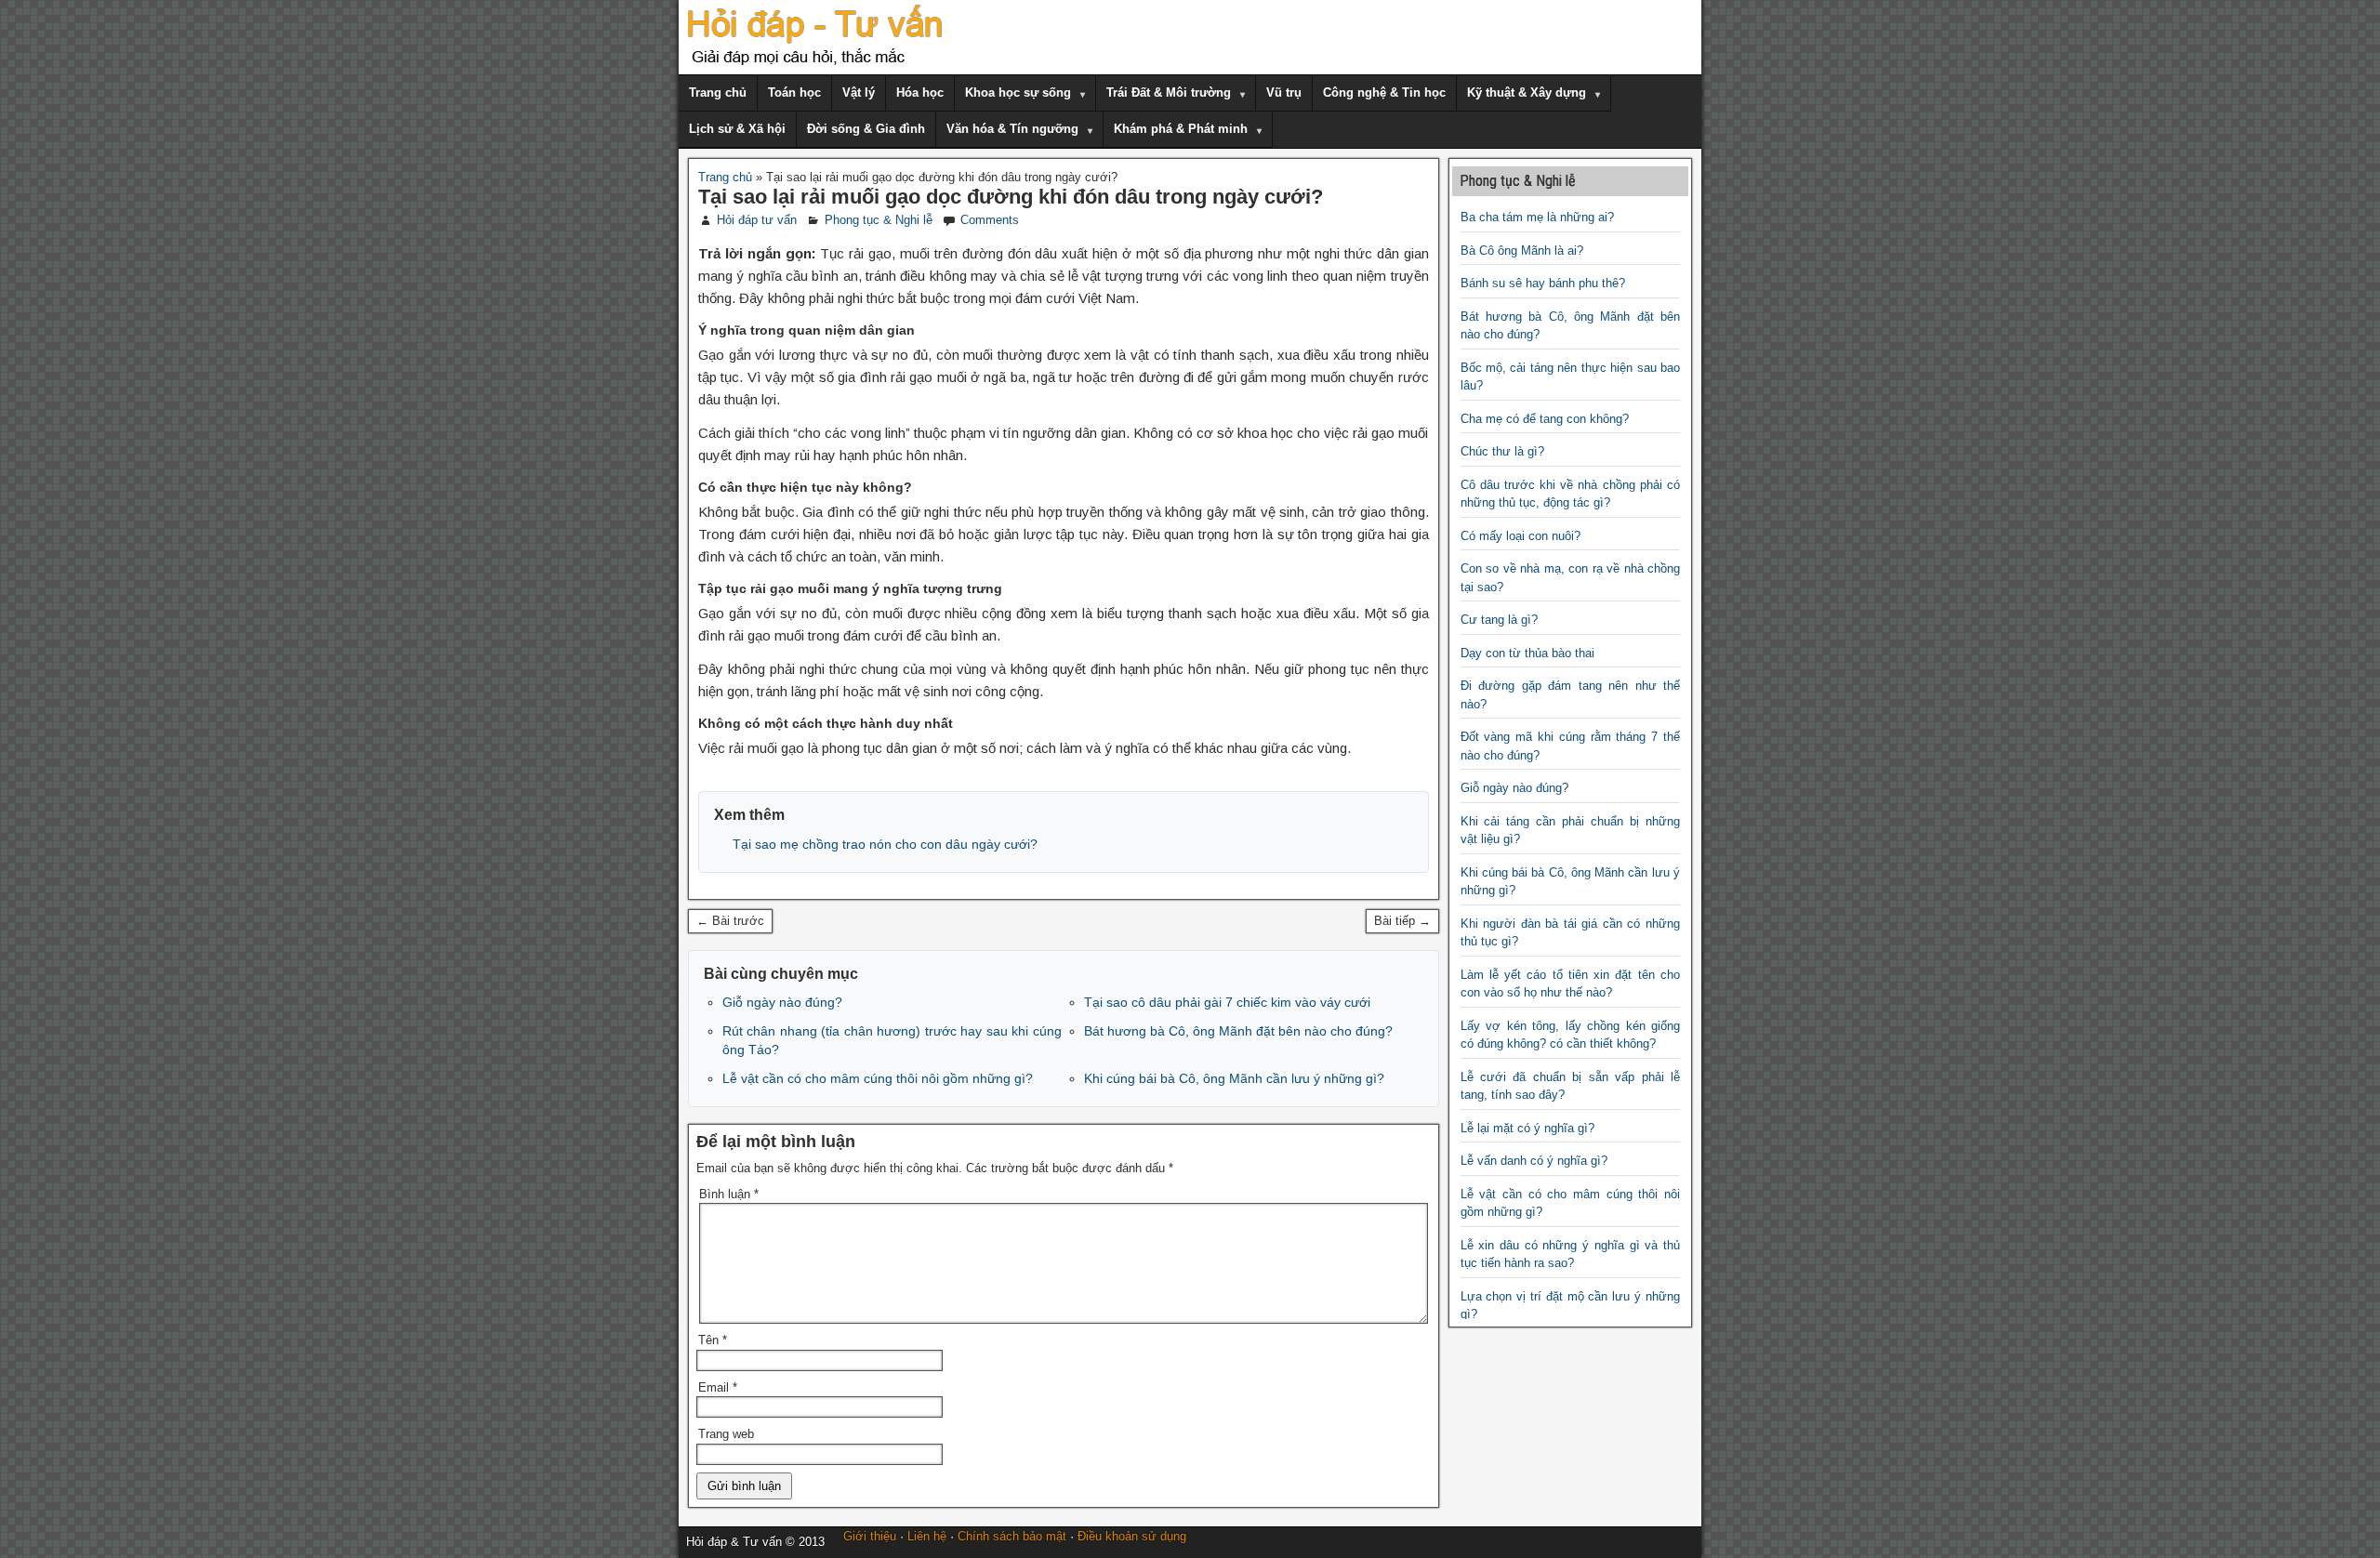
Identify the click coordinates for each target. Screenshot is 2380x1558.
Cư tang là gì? (1499, 620)
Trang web (726, 1434)
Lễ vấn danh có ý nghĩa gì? (1534, 1161)
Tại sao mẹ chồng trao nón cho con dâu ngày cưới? (885, 844)
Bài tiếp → (1402, 921)
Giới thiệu (870, 1536)
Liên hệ (927, 1536)
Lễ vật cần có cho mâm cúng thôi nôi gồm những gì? (878, 1078)
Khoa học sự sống (1018, 92)
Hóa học (920, 92)
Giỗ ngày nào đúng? (782, 1002)
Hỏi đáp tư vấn (757, 220)
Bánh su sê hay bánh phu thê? (1543, 283)
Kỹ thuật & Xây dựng (1527, 92)
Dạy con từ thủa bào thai (1527, 653)
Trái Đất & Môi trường (1169, 92)
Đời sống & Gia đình (866, 129)
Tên (713, 1340)
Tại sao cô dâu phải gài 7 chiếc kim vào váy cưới (1227, 1002)
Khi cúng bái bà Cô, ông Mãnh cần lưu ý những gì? (1234, 1078)
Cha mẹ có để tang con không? (1545, 419)
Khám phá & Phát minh (1181, 129)
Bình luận (729, 1194)
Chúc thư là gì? (1502, 451)
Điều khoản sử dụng (1132, 1536)
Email (718, 1387)
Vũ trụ (1284, 92)
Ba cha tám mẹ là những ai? (1537, 217)
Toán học (794, 92)
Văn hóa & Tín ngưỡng (1012, 129)
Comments (990, 220)
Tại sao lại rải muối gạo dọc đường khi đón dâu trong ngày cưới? (1011, 197)
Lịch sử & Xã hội (737, 129)
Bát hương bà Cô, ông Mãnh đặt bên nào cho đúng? (1238, 1031)
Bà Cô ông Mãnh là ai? (1522, 251)
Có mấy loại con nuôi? (1521, 536)
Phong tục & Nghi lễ (879, 220)
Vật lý (859, 92)
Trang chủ (718, 92)
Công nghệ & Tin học (1384, 92)
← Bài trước (730, 921)
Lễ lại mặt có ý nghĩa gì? (1527, 1128)
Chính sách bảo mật (1012, 1536)
